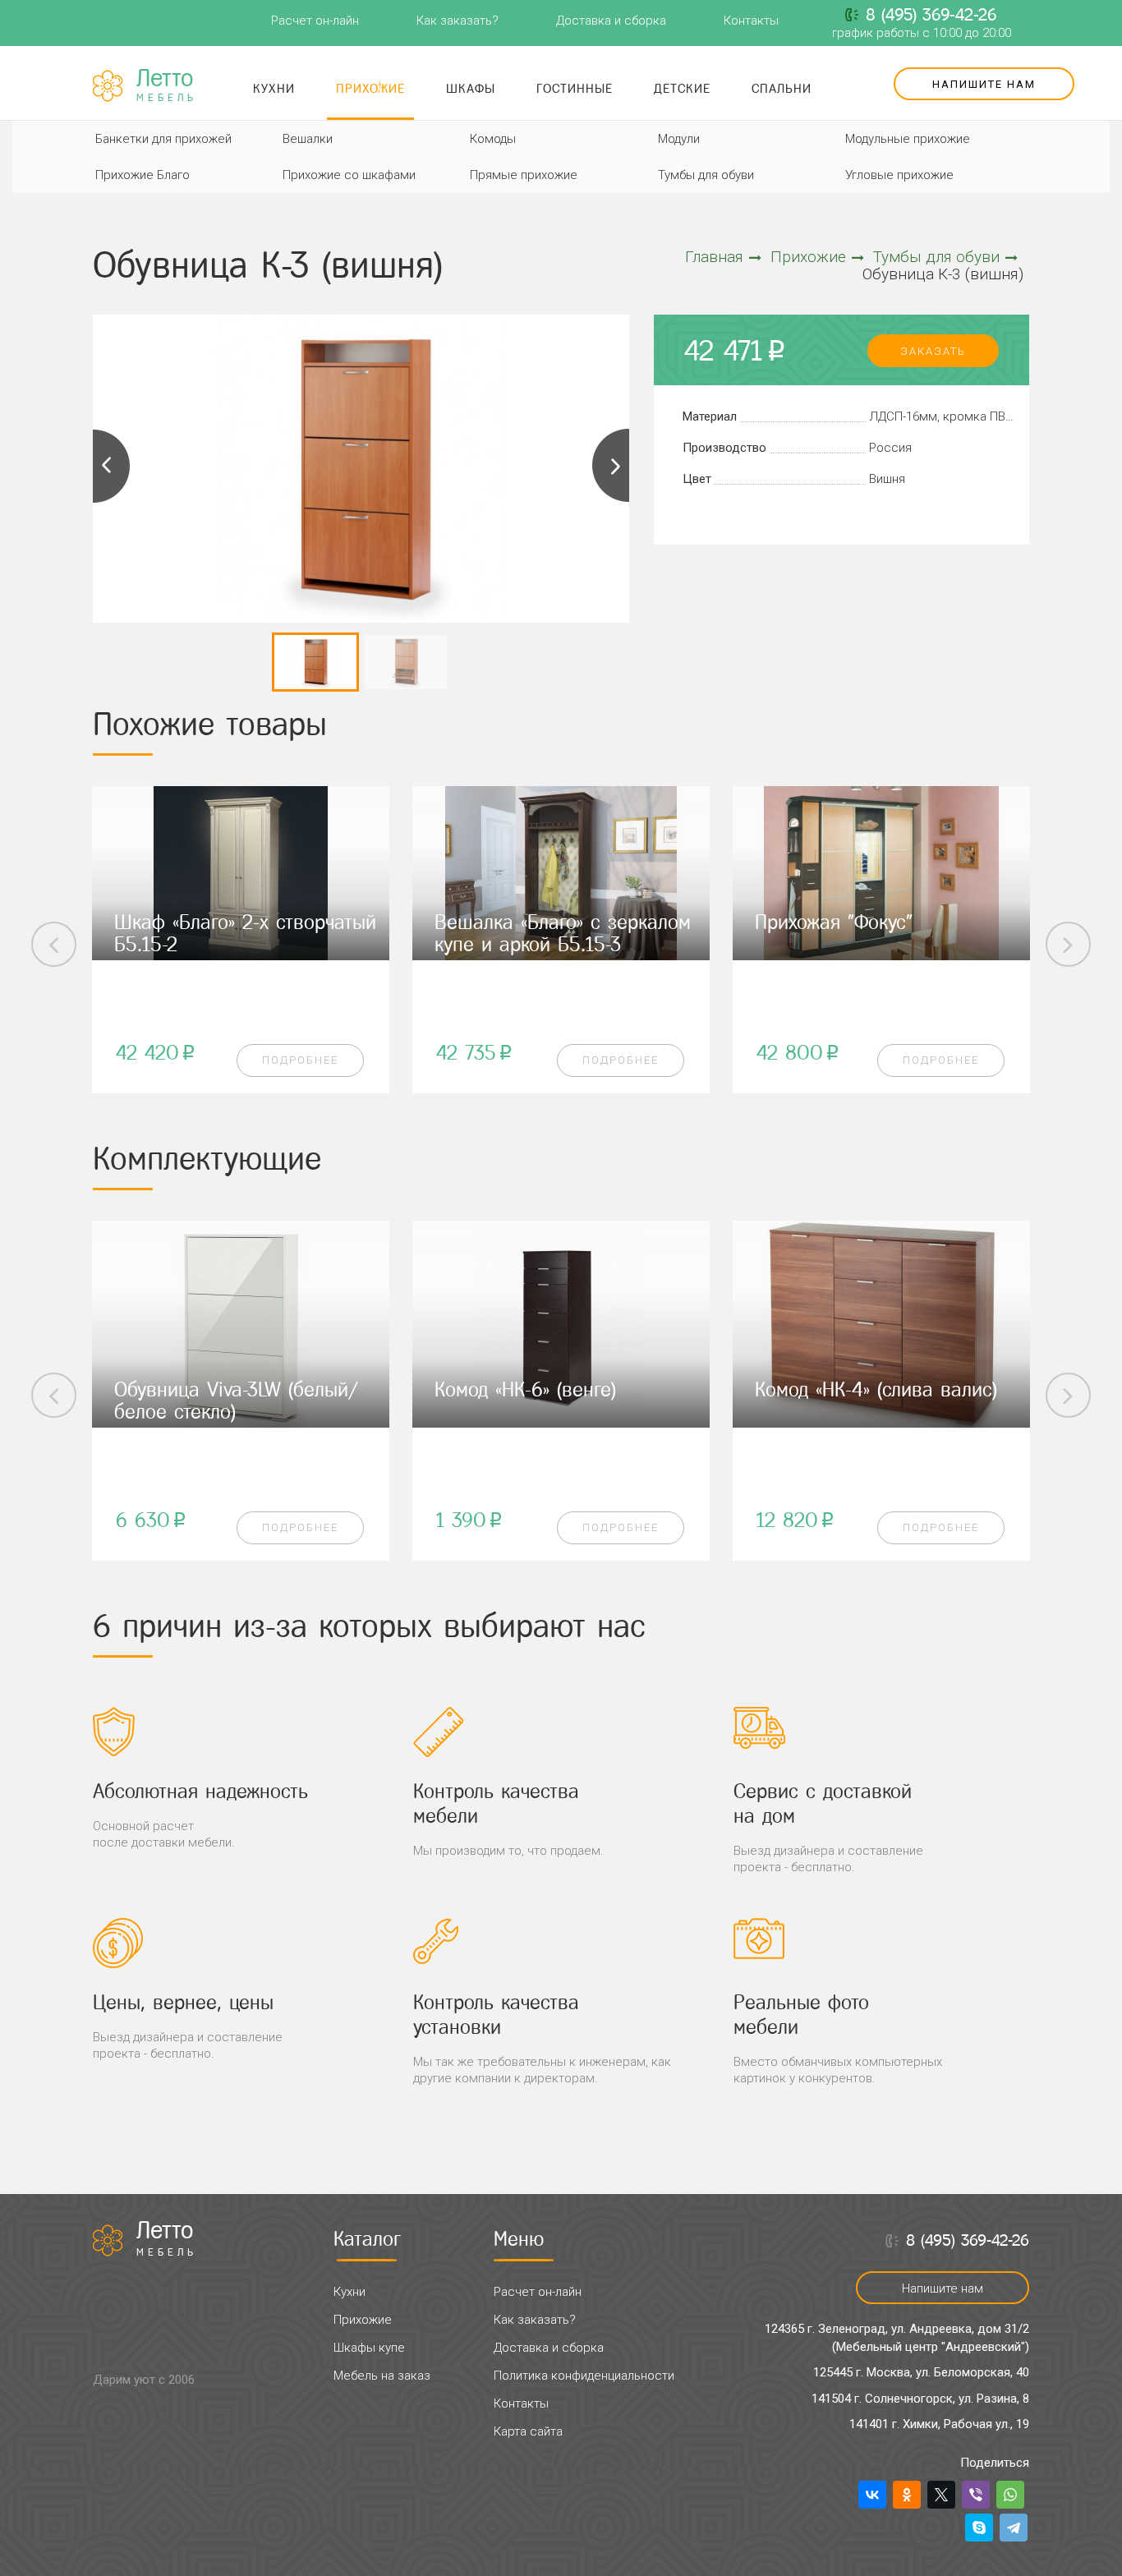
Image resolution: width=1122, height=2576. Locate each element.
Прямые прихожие (524, 175)
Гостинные (575, 88)
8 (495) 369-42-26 (931, 15)
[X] (941, 2495)
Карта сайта (528, 2431)
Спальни (782, 88)
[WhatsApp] (1010, 2495)
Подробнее (300, 1060)
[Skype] (979, 2528)
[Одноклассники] (907, 2495)
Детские (682, 88)
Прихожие (370, 88)
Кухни (274, 88)
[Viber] (976, 2495)
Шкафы (471, 88)
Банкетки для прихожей (163, 139)
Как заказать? (458, 21)
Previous (112, 466)
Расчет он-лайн (315, 21)
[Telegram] (1014, 2528)
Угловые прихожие (899, 175)
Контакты (751, 21)
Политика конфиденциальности (584, 2376)
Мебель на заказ (382, 2376)
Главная (714, 257)
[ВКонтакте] (872, 2495)
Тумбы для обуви (706, 175)
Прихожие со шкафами (349, 175)
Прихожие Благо (143, 175)
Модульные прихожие (908, 139)
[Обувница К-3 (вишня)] (361, 469)
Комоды (493, 139)
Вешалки (308, 139)
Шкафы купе (369, 2348)
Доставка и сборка (611, 21)
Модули (679, 139)
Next (610, 466)
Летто (167, 85)
